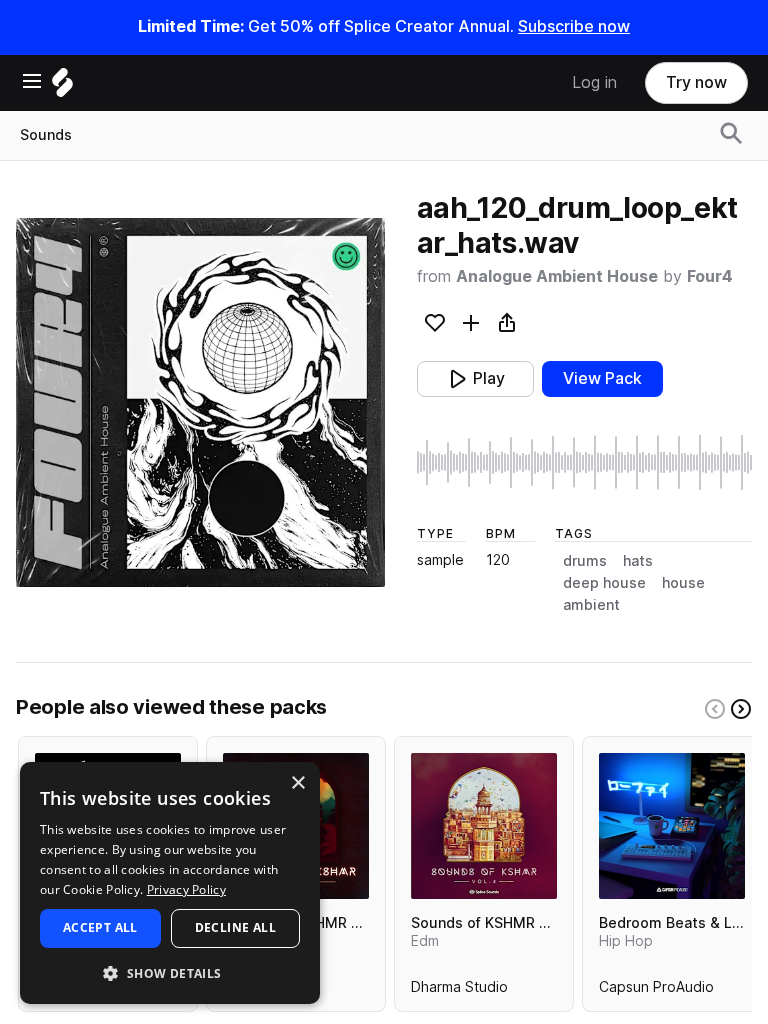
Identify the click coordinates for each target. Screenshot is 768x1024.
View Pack (602, 378)
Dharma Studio (459, 991)
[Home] (62, 87)
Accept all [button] (100, 927)
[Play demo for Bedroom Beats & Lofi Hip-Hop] (672, 826)
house (683, 583)
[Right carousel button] (741, 709)
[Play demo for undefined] (200, 402)
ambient (591, 605)
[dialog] (170, 883)
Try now (696, 82)
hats (638, 561)
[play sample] (584, 462)
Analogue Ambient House (557, 276)
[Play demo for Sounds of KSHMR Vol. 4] (484, 826)
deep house (604, 583)
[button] (170, 972)
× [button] (297, 783)
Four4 (710, 276)
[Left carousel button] (715, 709)
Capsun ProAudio (656, 991)
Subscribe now (574, 26)
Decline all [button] (235, 927)
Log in (594, 82)
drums (585, 561)
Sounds (46, 135)
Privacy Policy (186, 889)
